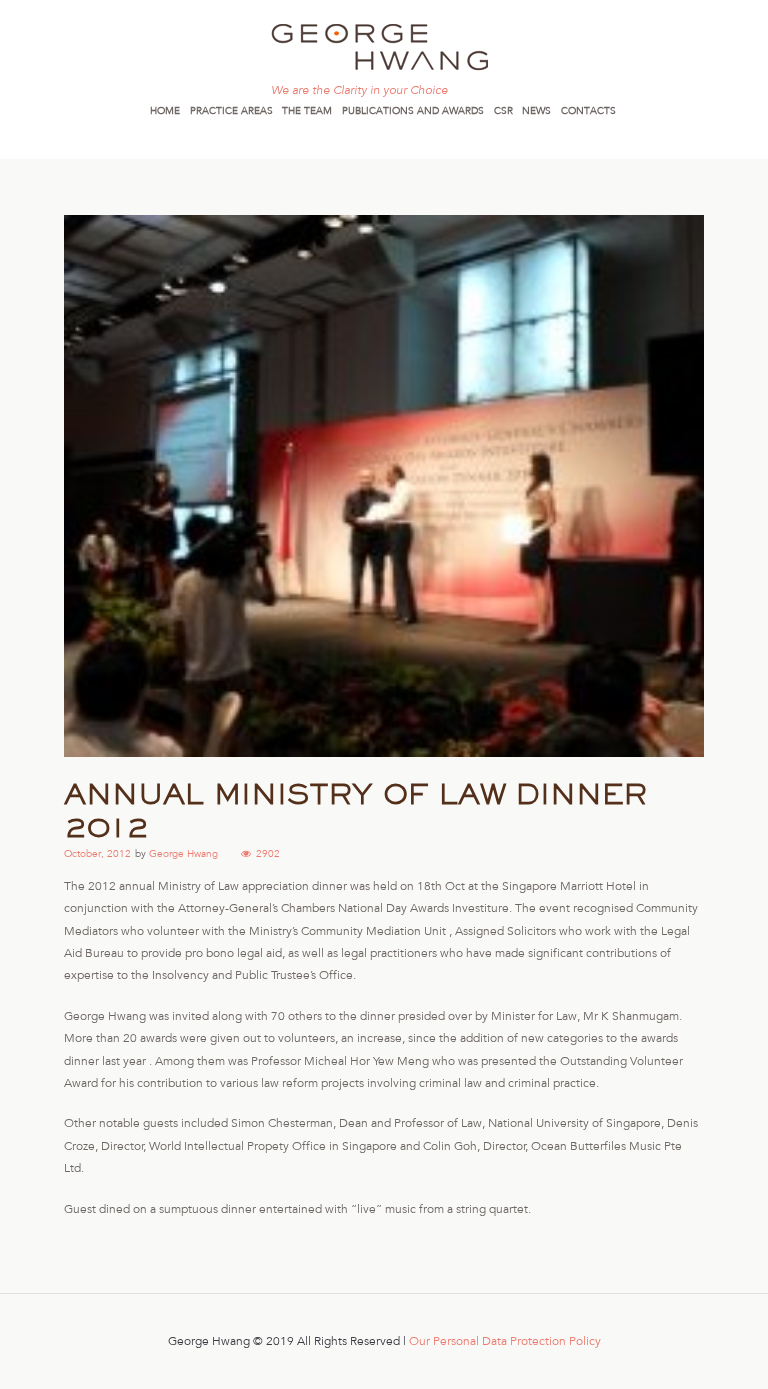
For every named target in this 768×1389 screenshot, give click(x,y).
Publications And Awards (413, 110)
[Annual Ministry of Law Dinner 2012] (384, 486)
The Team (307, 110)
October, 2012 (97, 853)
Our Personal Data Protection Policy (505, 1341)
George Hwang (183, 853)
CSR (503, 110)
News (536, 110)
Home (165, 110)
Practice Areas (231, 110)
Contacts (588, 110)
